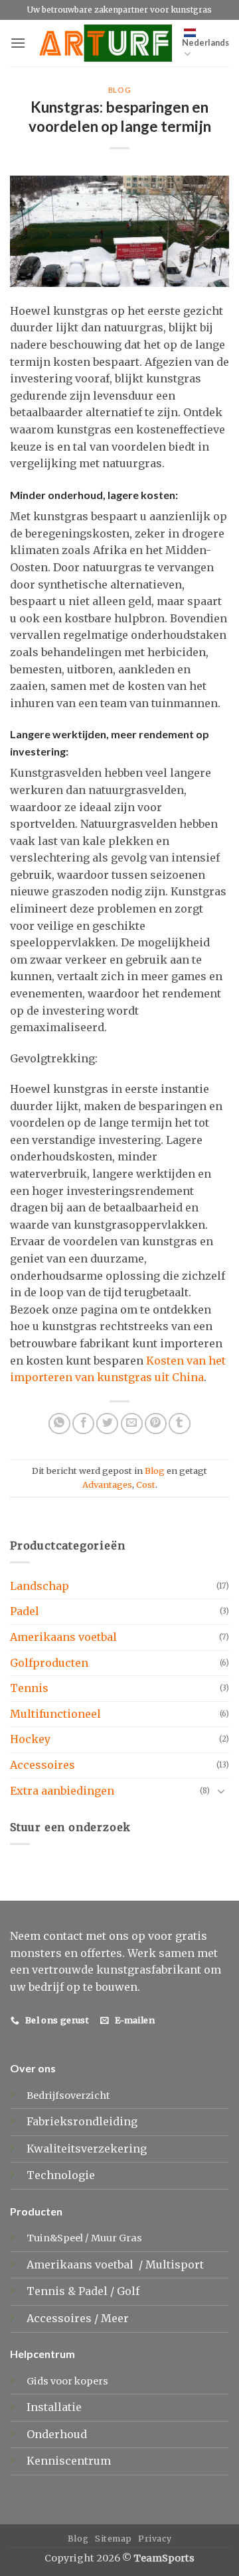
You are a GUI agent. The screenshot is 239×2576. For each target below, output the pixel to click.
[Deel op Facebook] (83, 1424)
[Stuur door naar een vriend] (132, 1424)
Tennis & (52, 2291)
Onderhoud (57, 2434)
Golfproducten (49, 1663)
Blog (119, 90)
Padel (25, 1611)
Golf (129, 2291)
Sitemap (113, 2539)
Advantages (107, 1484)
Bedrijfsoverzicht (68, 2096)
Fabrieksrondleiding (82, 2121)
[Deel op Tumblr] (180, 1424)
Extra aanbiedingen (62, 1791)
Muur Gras (117, 2238)
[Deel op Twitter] (107, 1424)
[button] (18, 43)
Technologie (61, 2175)
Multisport (176, 2265)
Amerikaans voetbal (63, 1637)
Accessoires (42, 1765)
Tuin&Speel (55, 2238)
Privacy (155, 2539)
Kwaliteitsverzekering (87, 2149)
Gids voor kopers (67, 2381)
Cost (146, 1484)
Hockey (30, 1739)
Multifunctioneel (55, 1714)
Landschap (40, 1586)
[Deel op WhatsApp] (59, 1424)
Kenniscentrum (69, 2461)
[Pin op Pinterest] (156, 1424)
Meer (115, 2318)
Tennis (29, 1688)
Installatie (54, 2407)
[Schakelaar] (221, 1791)
